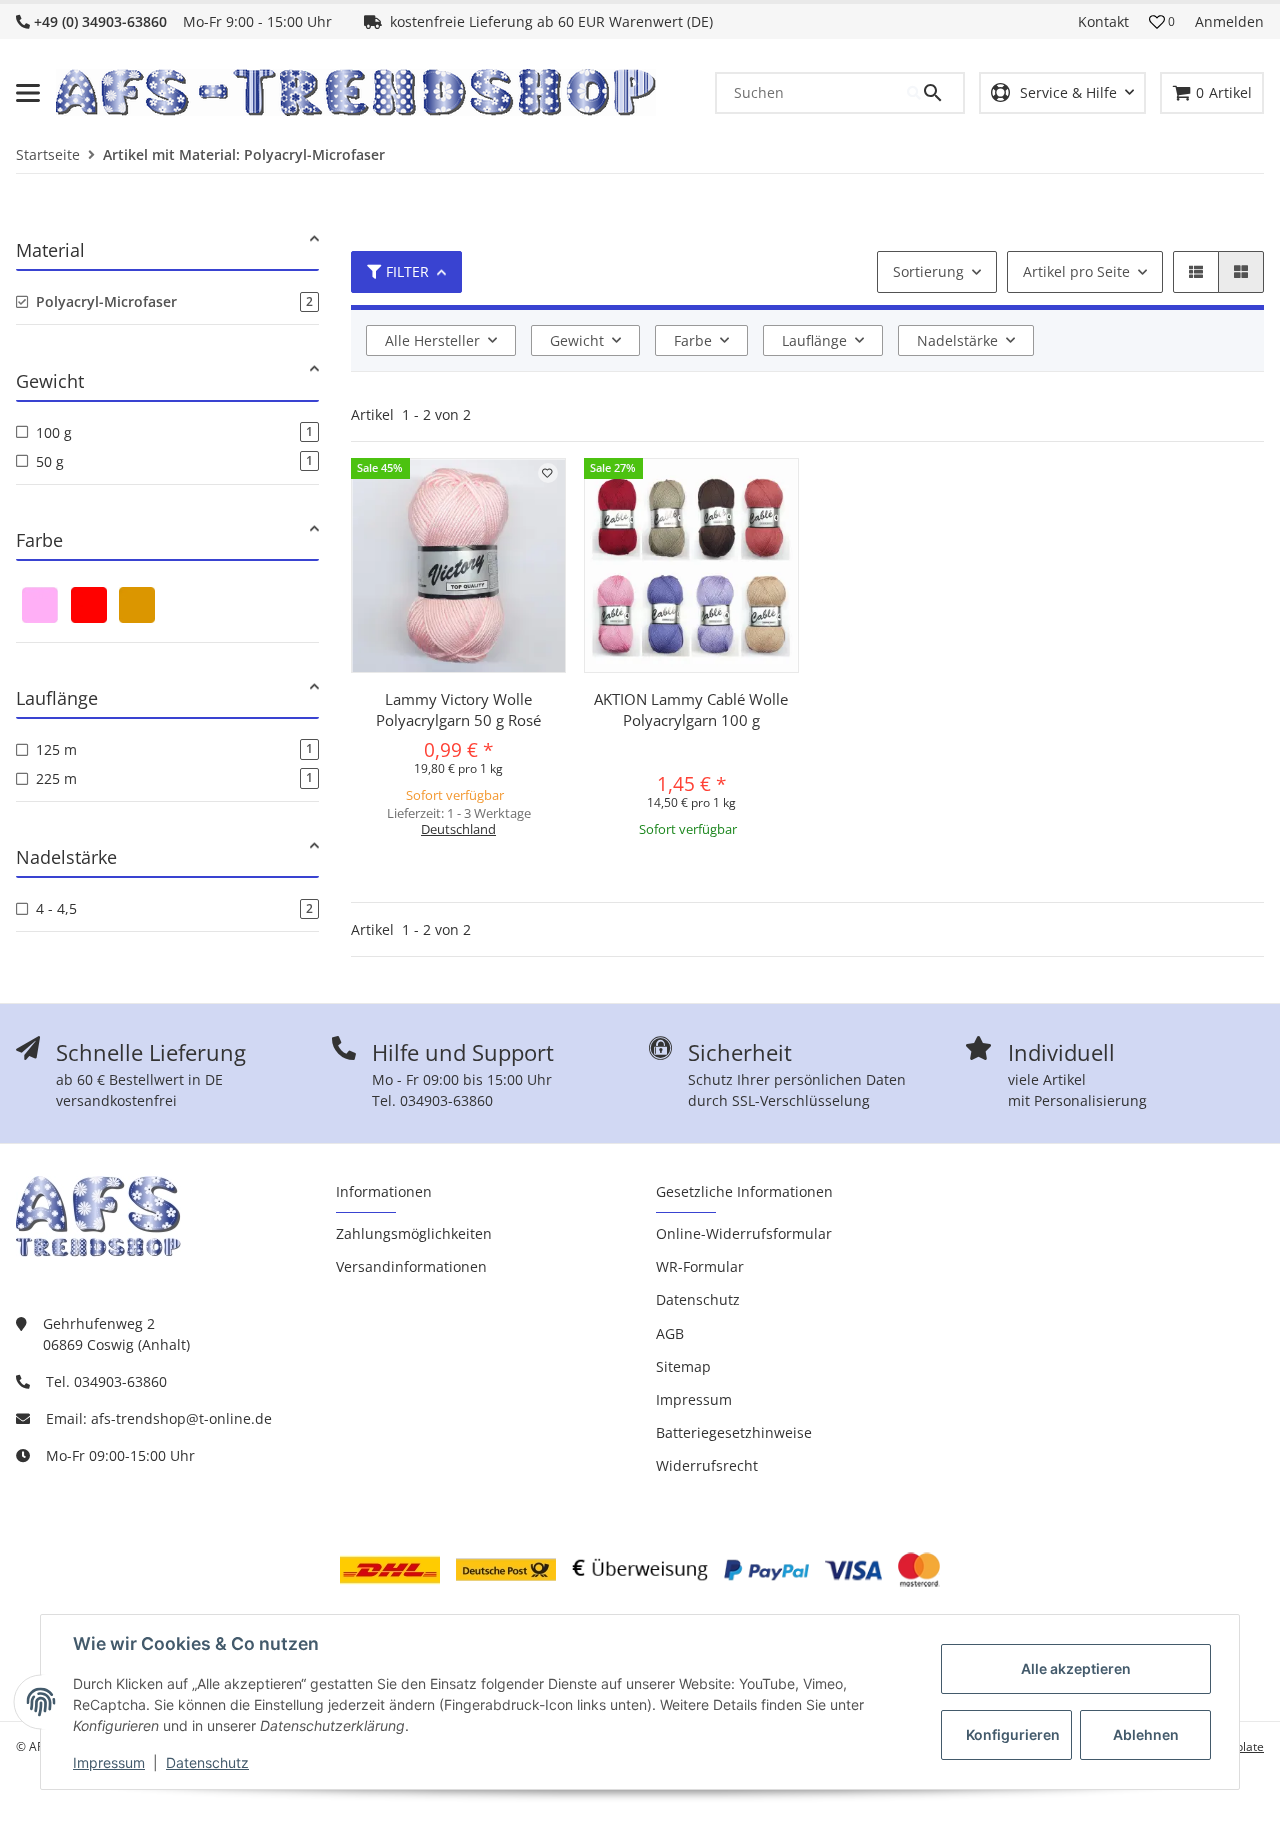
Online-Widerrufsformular (744, 1233)
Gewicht (577, 340)
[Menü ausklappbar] (28, 93)
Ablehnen (1146, 1734)
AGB (670, 1333)
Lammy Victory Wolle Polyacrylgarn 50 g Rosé (458, 709)
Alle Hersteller (432, 340)
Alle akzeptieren (1076, 1668)
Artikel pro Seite (1076, 271)
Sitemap (683, 1366)
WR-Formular (700, 1266)
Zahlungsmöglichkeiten (414, 1233)
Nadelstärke (957, 340)
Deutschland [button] (458, 829)
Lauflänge (814, 340)
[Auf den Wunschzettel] (548, 473)
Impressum (109, 1762)
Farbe (693, 340)
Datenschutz (207, 1762)
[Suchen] (935, 93)
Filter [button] (407, 271)
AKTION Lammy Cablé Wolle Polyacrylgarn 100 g (691, 709)
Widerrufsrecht (707, 1465)
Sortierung (928, 271)
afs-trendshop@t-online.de (181, 1418)
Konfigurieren (1013, 1734)
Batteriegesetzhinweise (734, 1432)
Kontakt (1103, 21)
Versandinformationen (411, 1266)
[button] (1162, 22)
